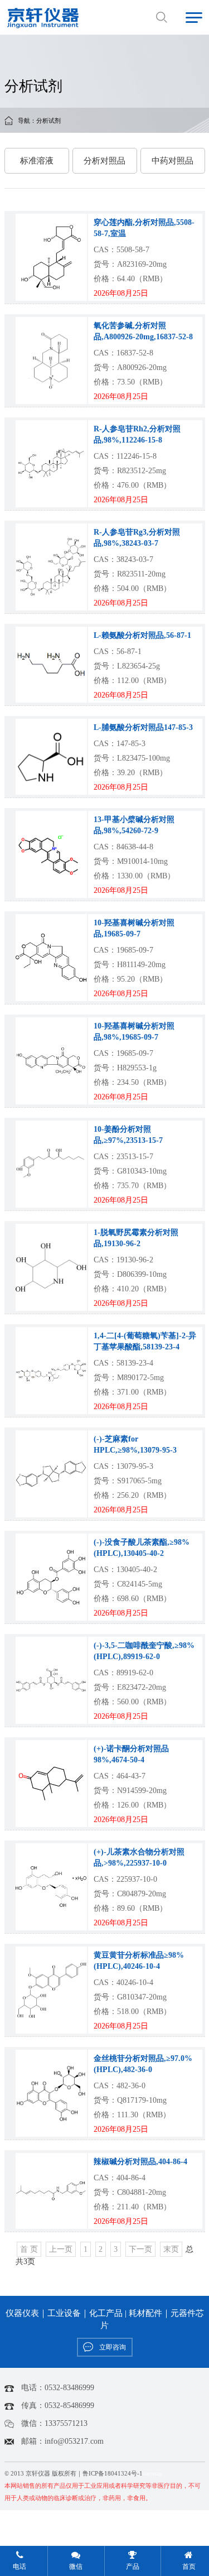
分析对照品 (104, 161)
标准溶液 (37, 161)
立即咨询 (113, 2347)
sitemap (152, 2474)
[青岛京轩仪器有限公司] (43, 17)
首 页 (29, 2249)
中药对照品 (172, 161)
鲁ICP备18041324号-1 (113, 2474)
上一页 (61, 2249)
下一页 (140, 2249)
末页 (171, 2249)
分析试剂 (48, 121)
